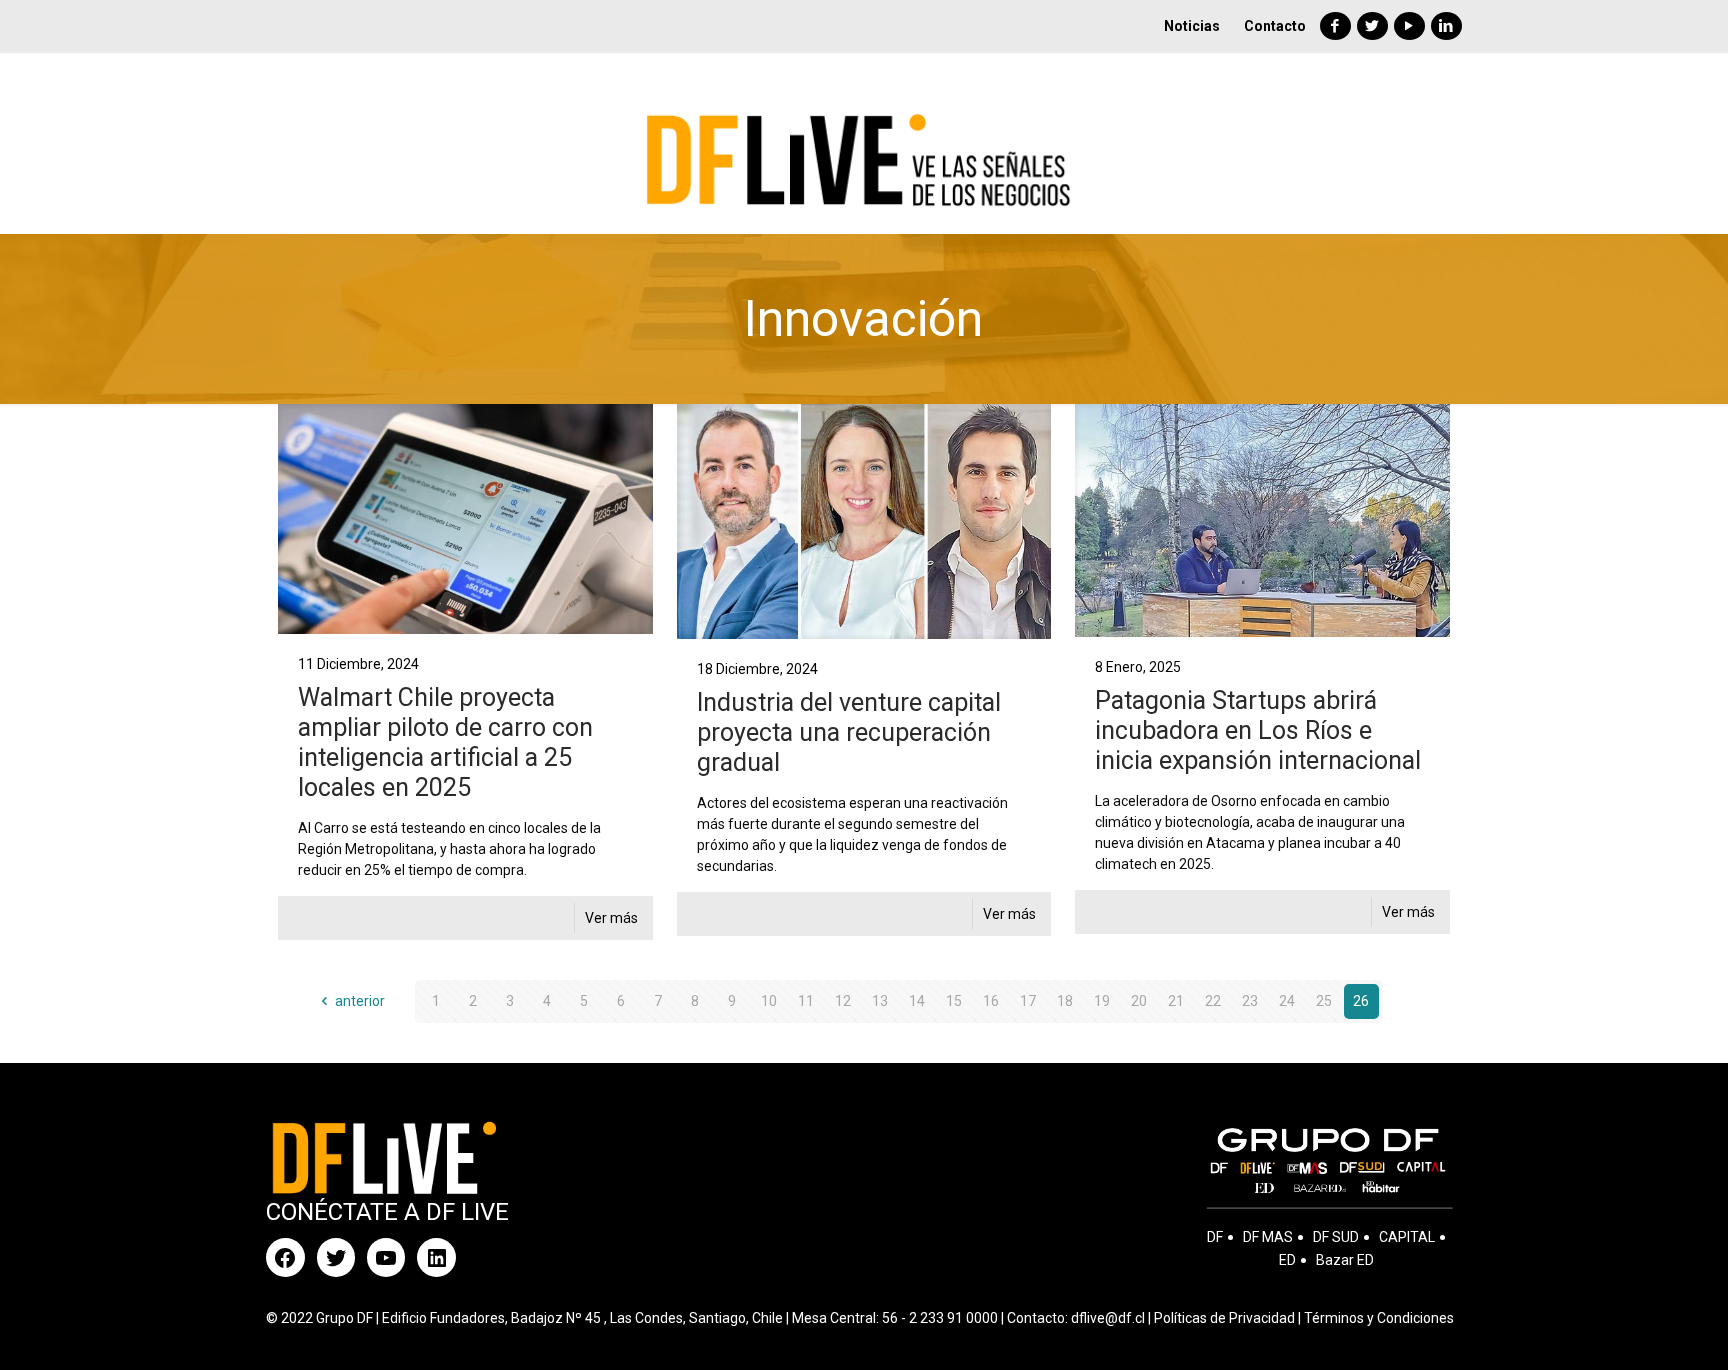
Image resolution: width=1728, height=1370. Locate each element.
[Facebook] (1335, 26)
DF (1215, 1237)
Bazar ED (1345, 1260)
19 (1102, 1001)
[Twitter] (1372, 26)
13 (880, 1001)
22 (1213, 1001)
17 (1028, 1001)
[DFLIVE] (864, 143)
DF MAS (1268, 1237)
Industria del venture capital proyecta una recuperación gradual (849, 732)
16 (991, 1001)
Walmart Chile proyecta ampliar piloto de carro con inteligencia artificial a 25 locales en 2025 (445, 742)
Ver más (611, 918)
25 (1324, 1001)
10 (769, 1001)
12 (843, 1001)
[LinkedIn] (1446, 26)
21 (1176, 1001)
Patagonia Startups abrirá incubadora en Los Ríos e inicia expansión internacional (1258, 730)
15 (954, 1001)
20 (1139, 1001)
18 (1065, 1001)
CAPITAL (1407, 1237)
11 (806, 1001)
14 (917, 1001)
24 (1287, 1001)
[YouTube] (1409, 26)
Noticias (1192, 26)
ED (1287, 1260)
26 (1361, 1001)
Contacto (1275, 26)
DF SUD (1336, 1237)
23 (1250, 1001)
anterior (360, 1001)
